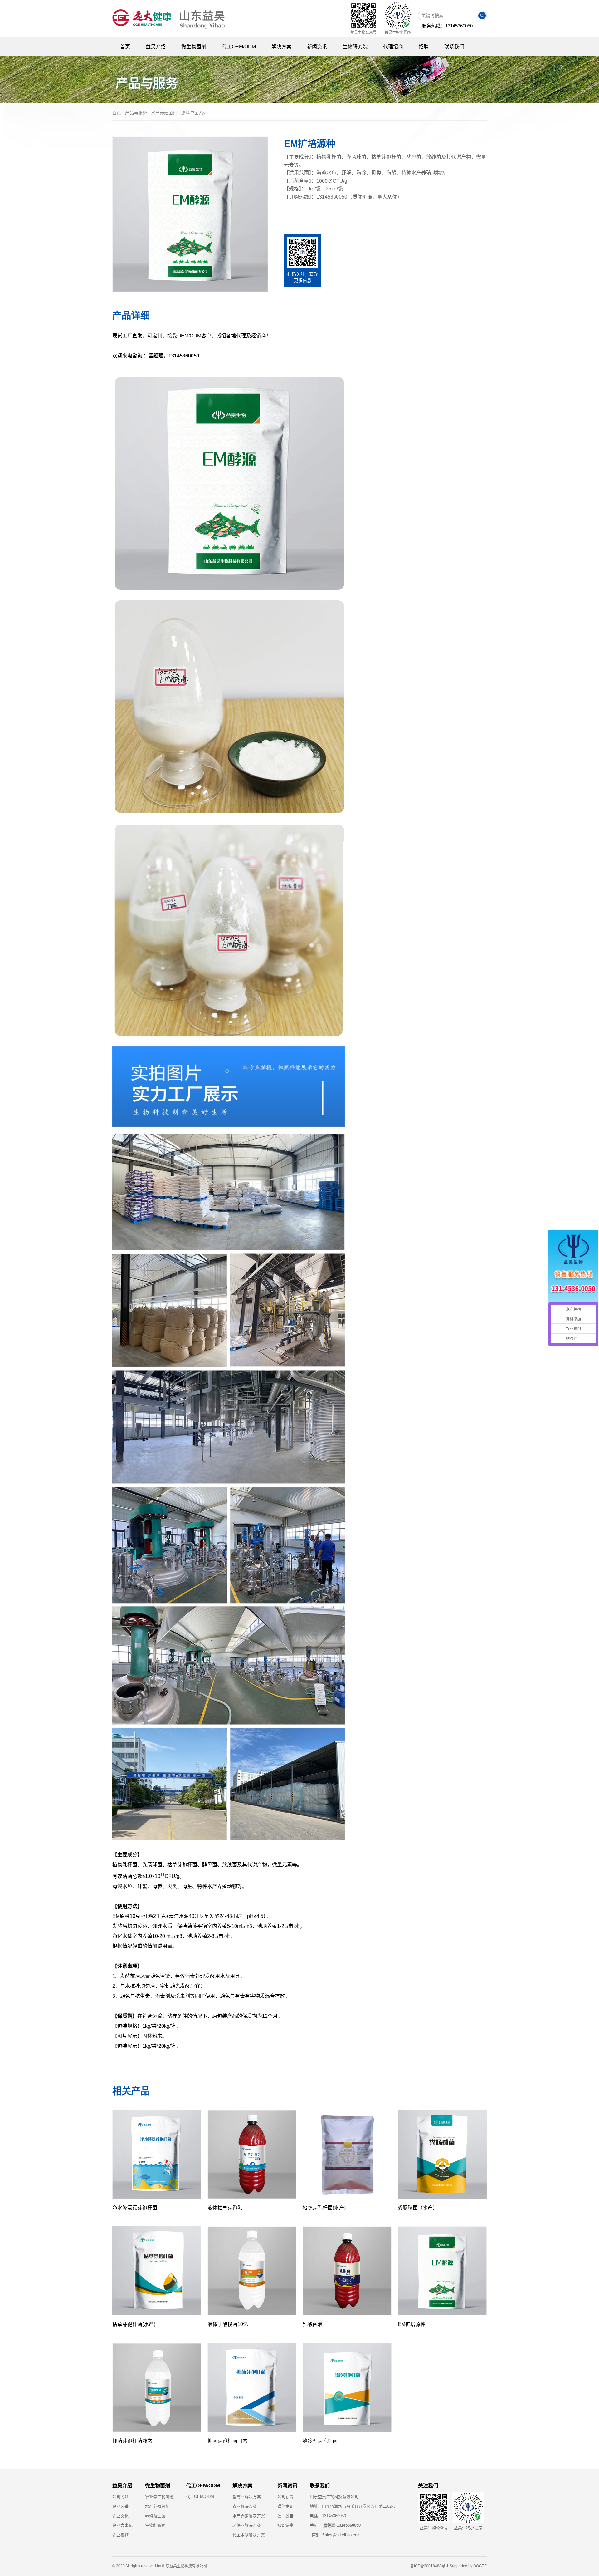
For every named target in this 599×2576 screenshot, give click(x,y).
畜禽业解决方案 (247, 2497)
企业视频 (120, 2535)
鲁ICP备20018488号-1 (429, 2566)
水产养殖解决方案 (249, 2516)
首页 (117, 113)
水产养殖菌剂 (157, 2506)
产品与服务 (136, 113)
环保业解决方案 (247, 2525)
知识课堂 (285, 2525)
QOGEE (480, 2566)
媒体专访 (285, 2506)
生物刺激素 (155, 2525)
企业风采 (120, 2506)
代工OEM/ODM (200, 2497)
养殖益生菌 (155, 2516)
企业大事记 (122, 2525)
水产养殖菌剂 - (166, 113)
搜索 (482, 16)
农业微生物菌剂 (159, 2497)
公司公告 (285, 2516)
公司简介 (120, 2497)
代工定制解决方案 (249, 2535)
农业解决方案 (245, 2506)
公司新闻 (285, 2497)
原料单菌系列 (194, 113)
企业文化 (120, 2516)
